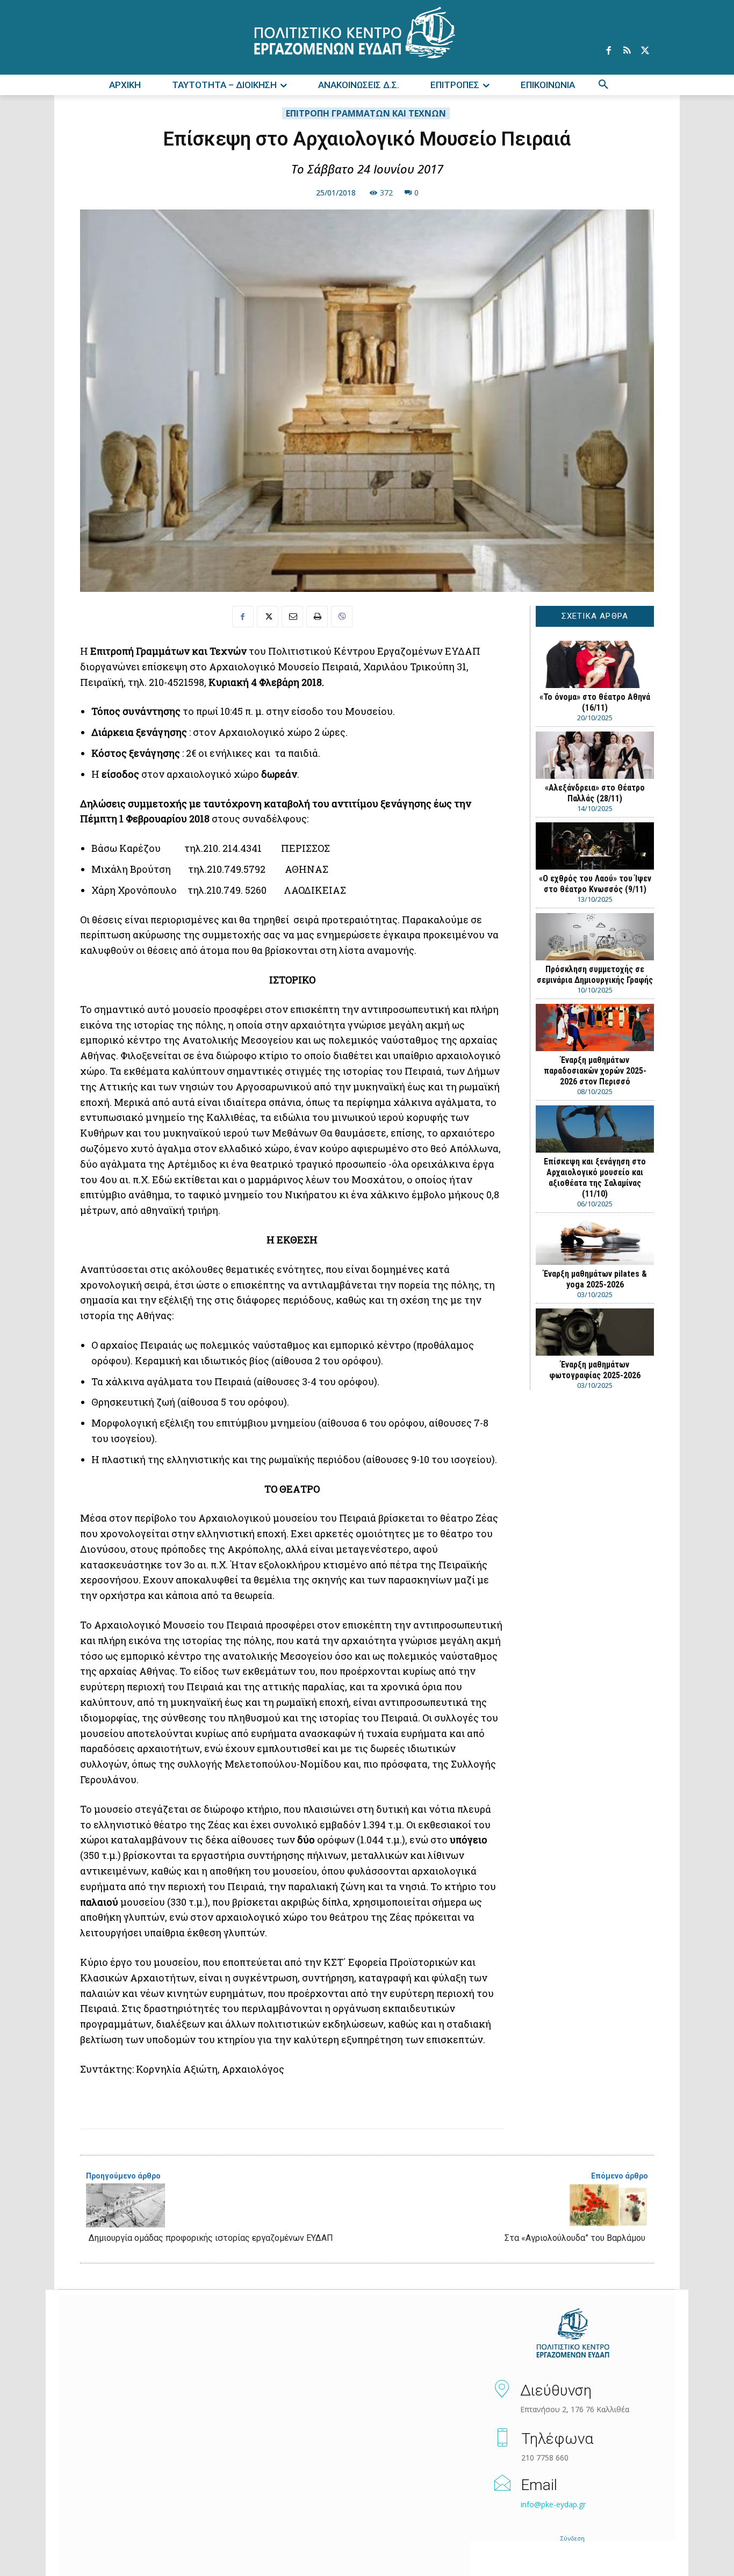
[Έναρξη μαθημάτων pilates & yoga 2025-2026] (595, 1241)
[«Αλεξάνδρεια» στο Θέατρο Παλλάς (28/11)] (595, 755)
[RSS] (627, 51)
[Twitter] (645, 51)
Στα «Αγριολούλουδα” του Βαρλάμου (575, 2238)
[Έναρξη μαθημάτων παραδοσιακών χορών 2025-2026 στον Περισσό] (595, 1027)
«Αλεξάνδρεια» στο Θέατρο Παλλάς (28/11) (595, 793)
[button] (603, 85)
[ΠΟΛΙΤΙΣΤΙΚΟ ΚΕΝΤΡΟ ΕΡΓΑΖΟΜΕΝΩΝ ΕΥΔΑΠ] (573, 2334)
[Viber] (342, 617)
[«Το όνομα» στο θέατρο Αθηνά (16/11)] (595, 664)
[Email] (292, 617)
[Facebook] (608, 51)
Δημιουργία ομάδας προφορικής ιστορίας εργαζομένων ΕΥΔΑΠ (211, 2238)
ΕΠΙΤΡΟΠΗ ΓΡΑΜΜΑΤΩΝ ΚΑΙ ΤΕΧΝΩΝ (366, 113)
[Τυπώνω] (317, 617)
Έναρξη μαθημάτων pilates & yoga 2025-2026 (595, 1279)
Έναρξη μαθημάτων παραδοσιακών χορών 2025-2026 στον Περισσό (595, 1071)
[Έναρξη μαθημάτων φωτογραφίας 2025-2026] (595, 1332)
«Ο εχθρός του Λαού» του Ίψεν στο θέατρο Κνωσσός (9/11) (595, 884)
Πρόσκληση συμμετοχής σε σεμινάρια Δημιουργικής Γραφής (595, 975)
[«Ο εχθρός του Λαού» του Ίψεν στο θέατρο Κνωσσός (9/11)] (595, 846)
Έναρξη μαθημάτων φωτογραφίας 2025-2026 (595, 1370)
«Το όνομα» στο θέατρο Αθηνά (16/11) (595, 702)
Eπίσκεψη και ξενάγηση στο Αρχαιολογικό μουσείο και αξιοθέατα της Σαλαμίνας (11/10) (595, 1178)
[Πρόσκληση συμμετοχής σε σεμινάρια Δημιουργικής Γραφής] (595, 937)
